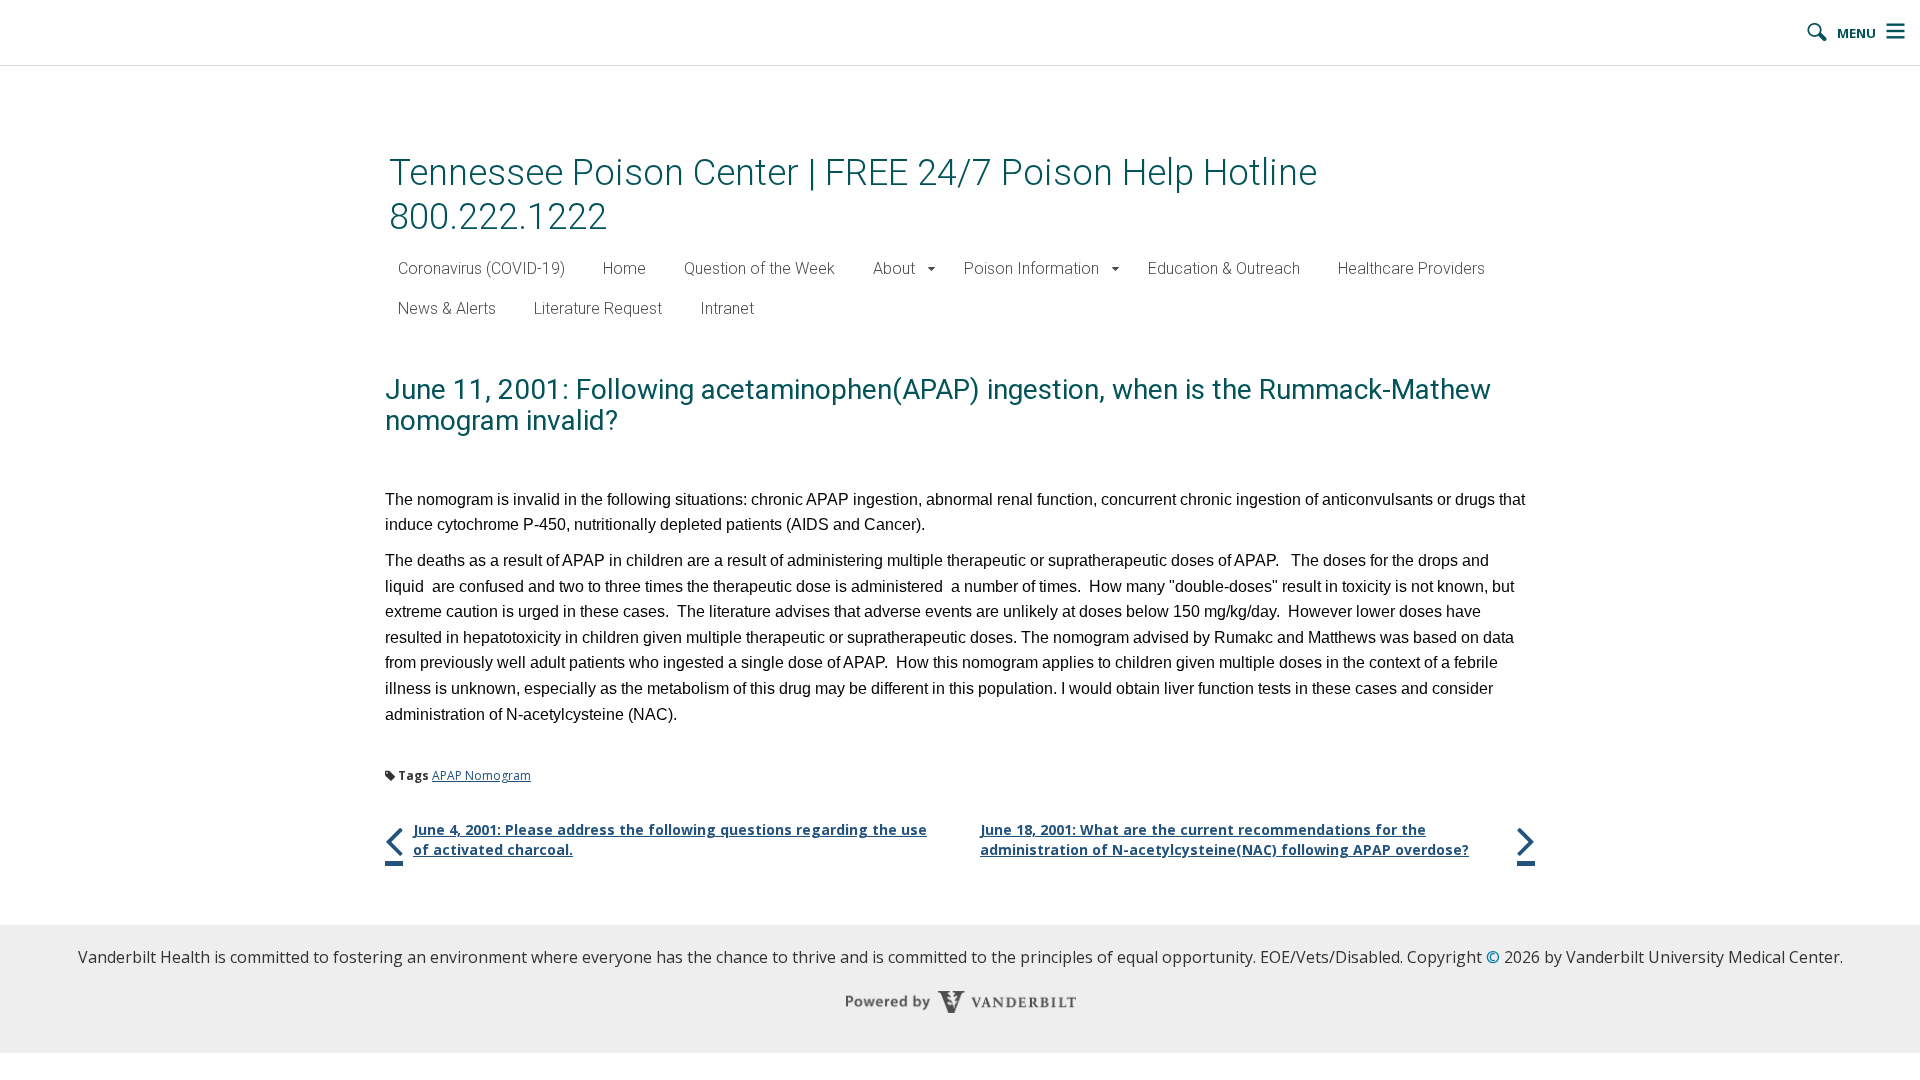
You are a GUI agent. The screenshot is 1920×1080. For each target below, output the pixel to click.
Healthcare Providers (1411, 268)
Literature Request (598, 308)
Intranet (727, 308)
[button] (931, 269)
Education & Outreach (1224, 268)
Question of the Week (759, 268)
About (894, 268)
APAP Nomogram (481, 775)
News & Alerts (447, 308)
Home (624, 268)
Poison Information (1031, 268)
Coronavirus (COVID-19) (481, 268)
